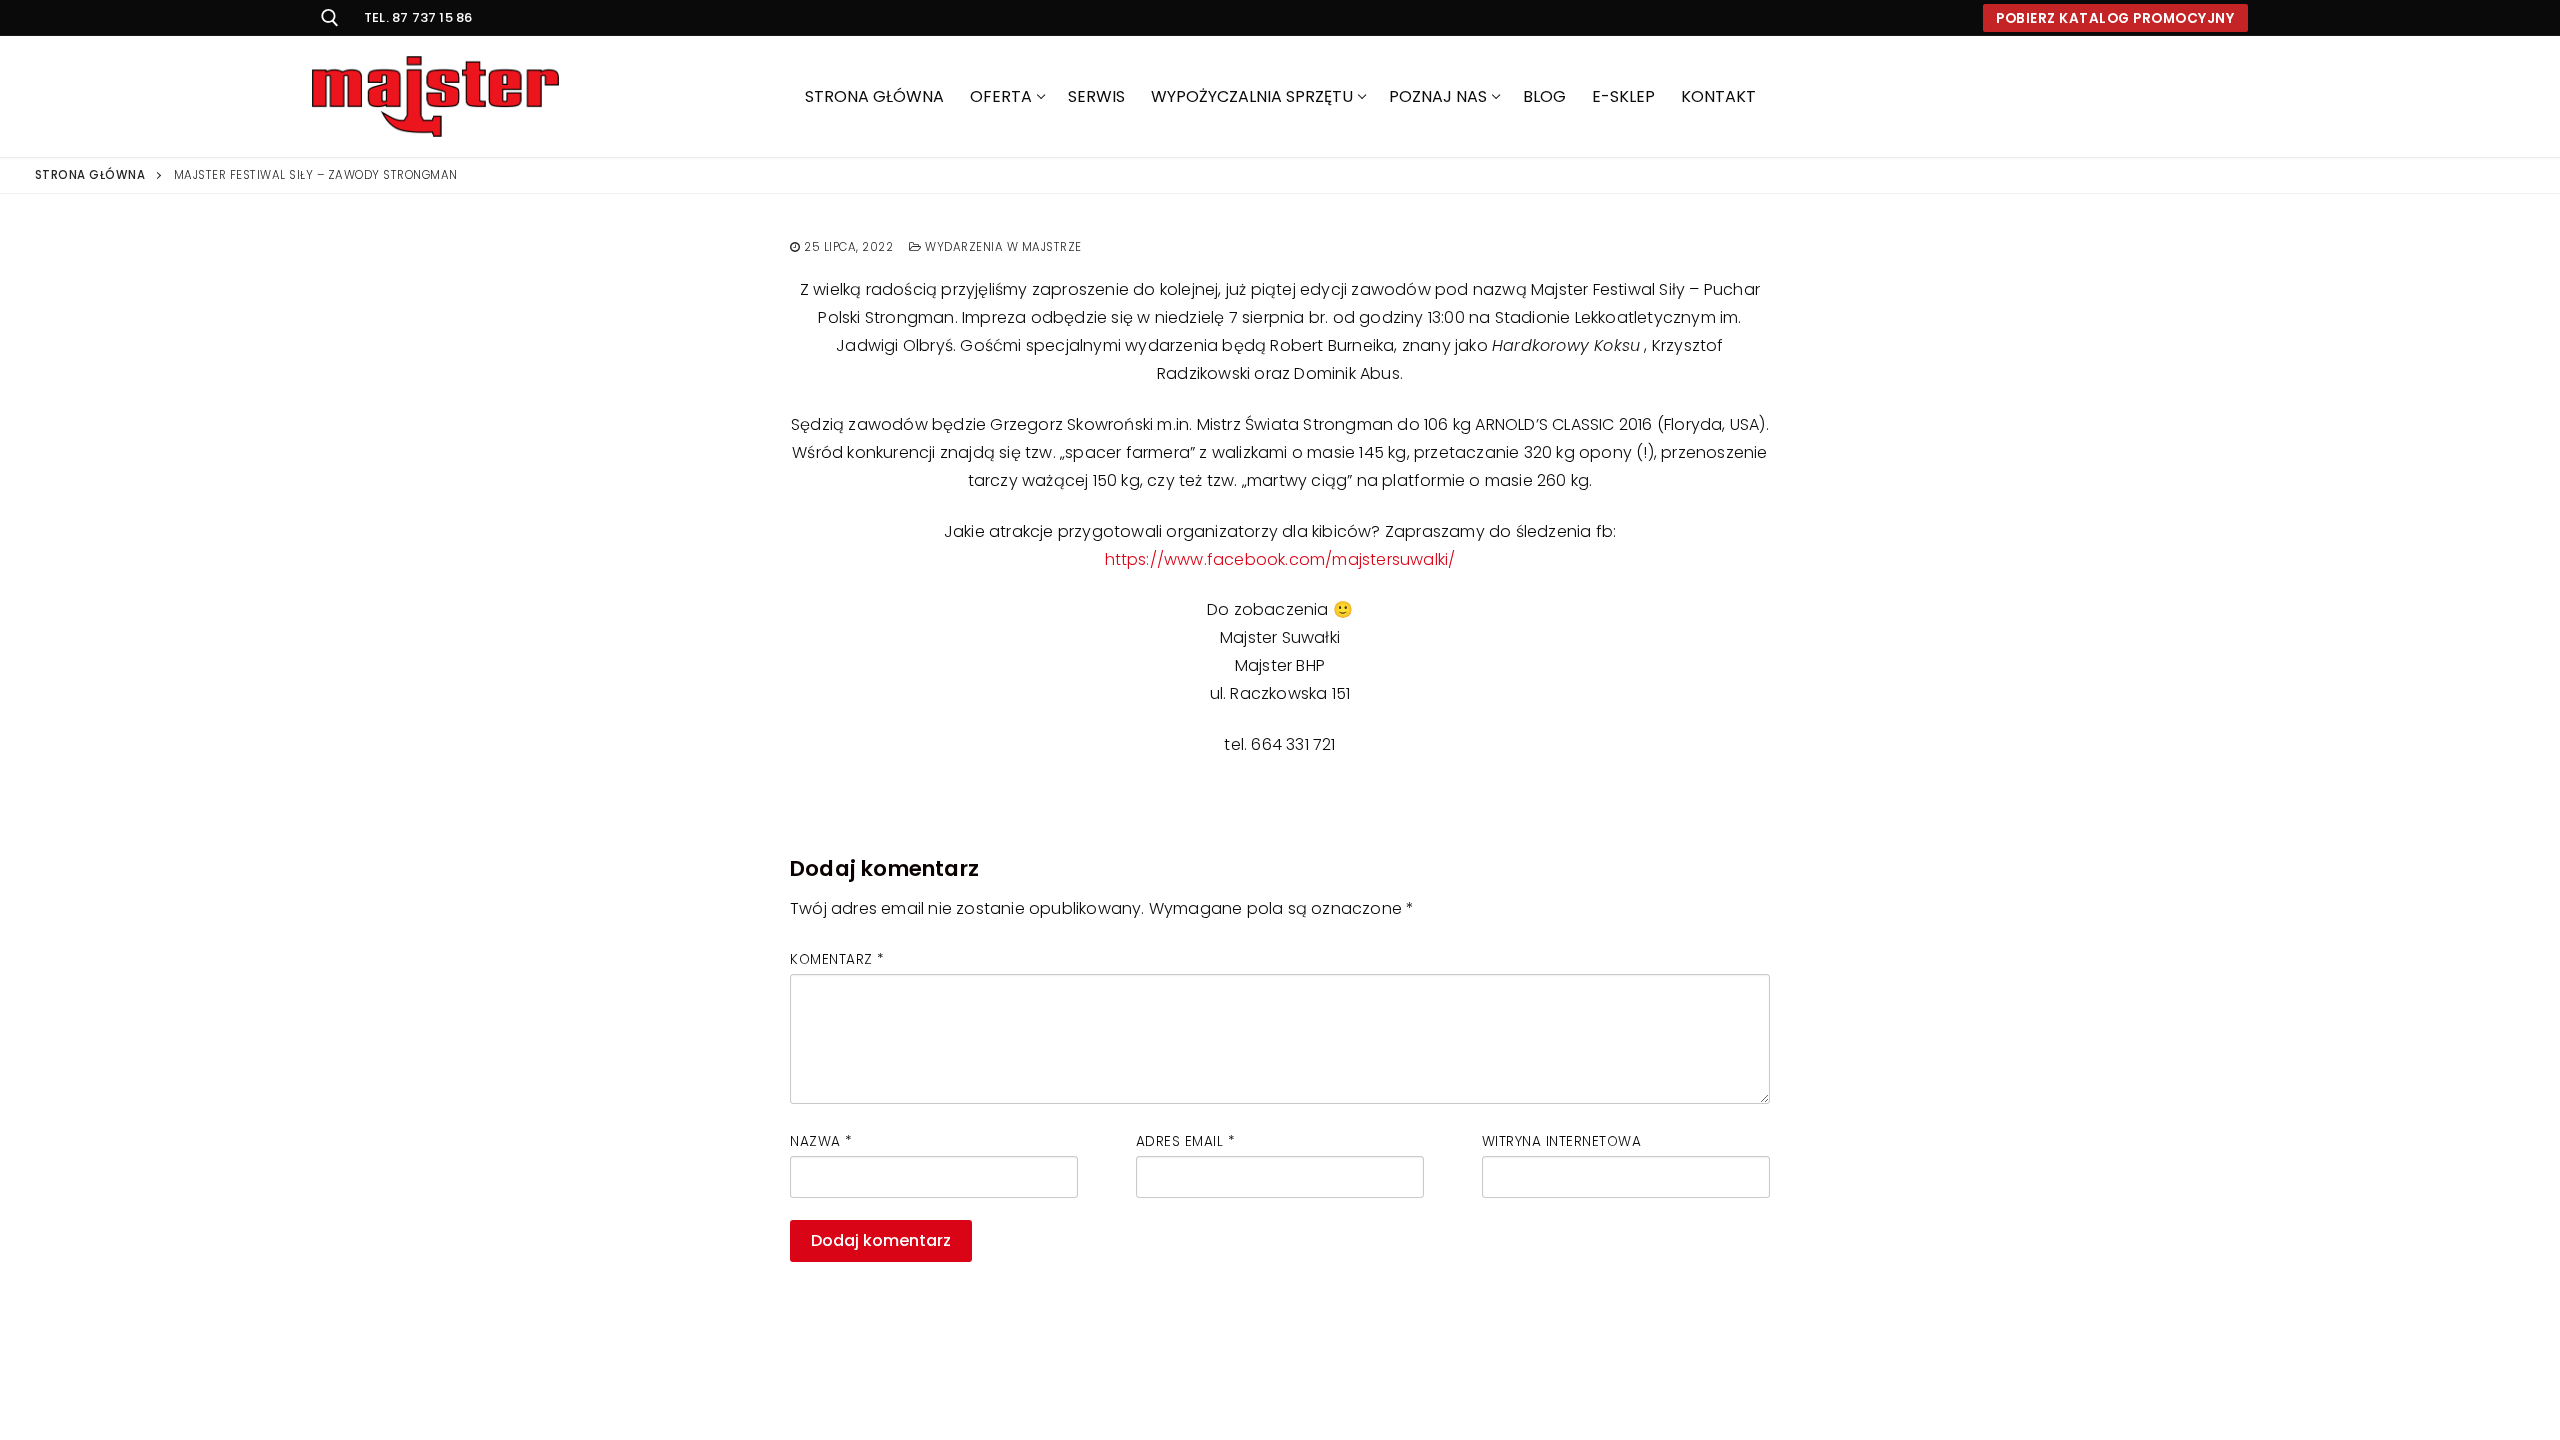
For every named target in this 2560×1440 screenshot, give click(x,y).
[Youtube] (1912, 18)
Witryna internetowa (1562, 1141)
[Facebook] (1874, 18)
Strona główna (90, 175)
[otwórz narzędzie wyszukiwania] (330, 18)
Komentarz (837, 959)
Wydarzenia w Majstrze (1002, 247)
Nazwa (821, 1141)
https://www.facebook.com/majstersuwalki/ (1280, 559)
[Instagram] (1950, 18)
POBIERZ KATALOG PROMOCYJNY (2115, 18)
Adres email (1185, 1141)
